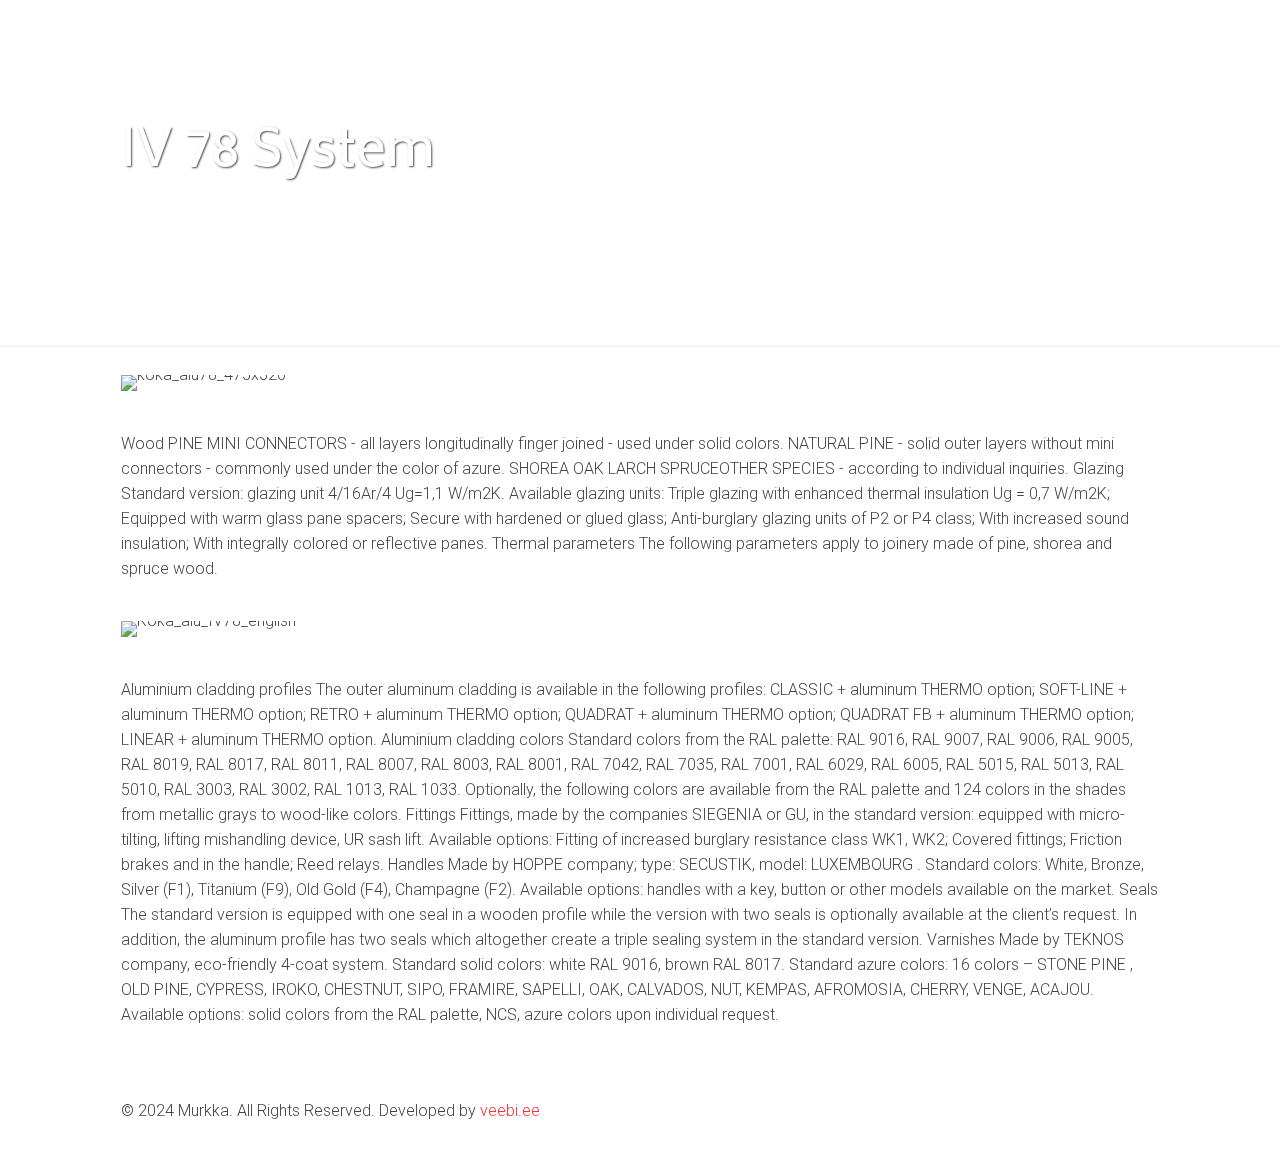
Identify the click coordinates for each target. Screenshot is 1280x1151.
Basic (339, 207)
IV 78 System (888, 207)
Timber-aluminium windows (700, 207)
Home (142, 207)
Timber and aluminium (482, 207)
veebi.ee (510, 1110)
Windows (242, 207)
